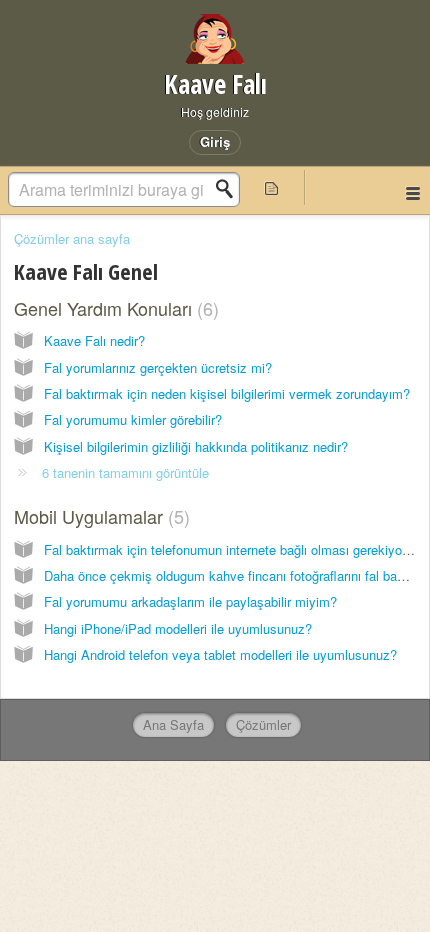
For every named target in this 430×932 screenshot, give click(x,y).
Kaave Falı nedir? (94, 340)
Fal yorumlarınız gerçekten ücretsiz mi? (158, 367)
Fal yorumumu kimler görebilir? (133, 419)
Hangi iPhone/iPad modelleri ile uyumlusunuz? (178, 628)
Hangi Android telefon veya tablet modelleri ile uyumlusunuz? (220, 654)
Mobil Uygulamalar (99, 516)
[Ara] (230, 189)
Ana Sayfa (173, 724)
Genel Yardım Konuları (113, 308)
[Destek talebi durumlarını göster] (271, 187)
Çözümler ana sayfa (72, 238)
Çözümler (263, 724)
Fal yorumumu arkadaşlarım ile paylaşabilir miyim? (190, 601)
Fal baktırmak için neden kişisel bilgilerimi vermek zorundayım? (227, 393)
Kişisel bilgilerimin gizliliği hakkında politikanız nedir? (196, 446)
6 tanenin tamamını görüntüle (125, 472)
